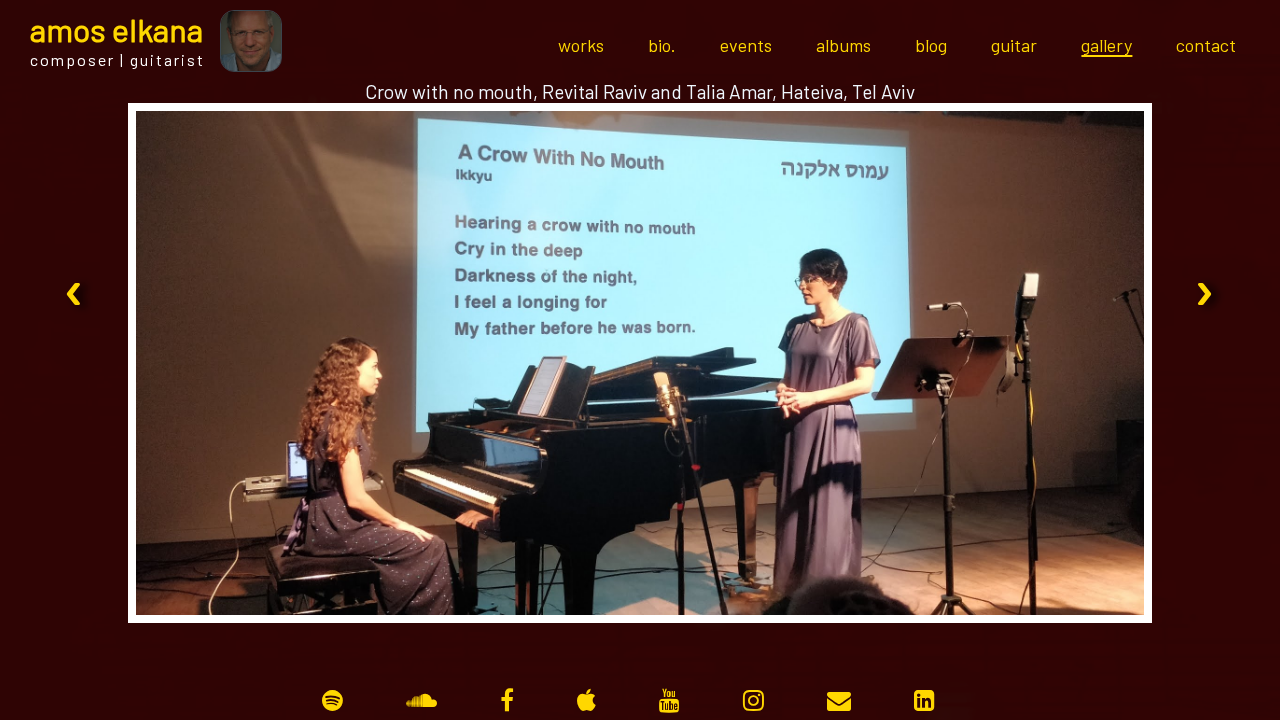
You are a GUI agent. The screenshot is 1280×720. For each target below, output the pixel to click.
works (581, 45)
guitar (1014, 45)
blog (931, 45)
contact (1206, 45)
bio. (662, 45)
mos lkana (116, 29)
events (746, 45)
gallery (1106, 45)
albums (843, 45)
